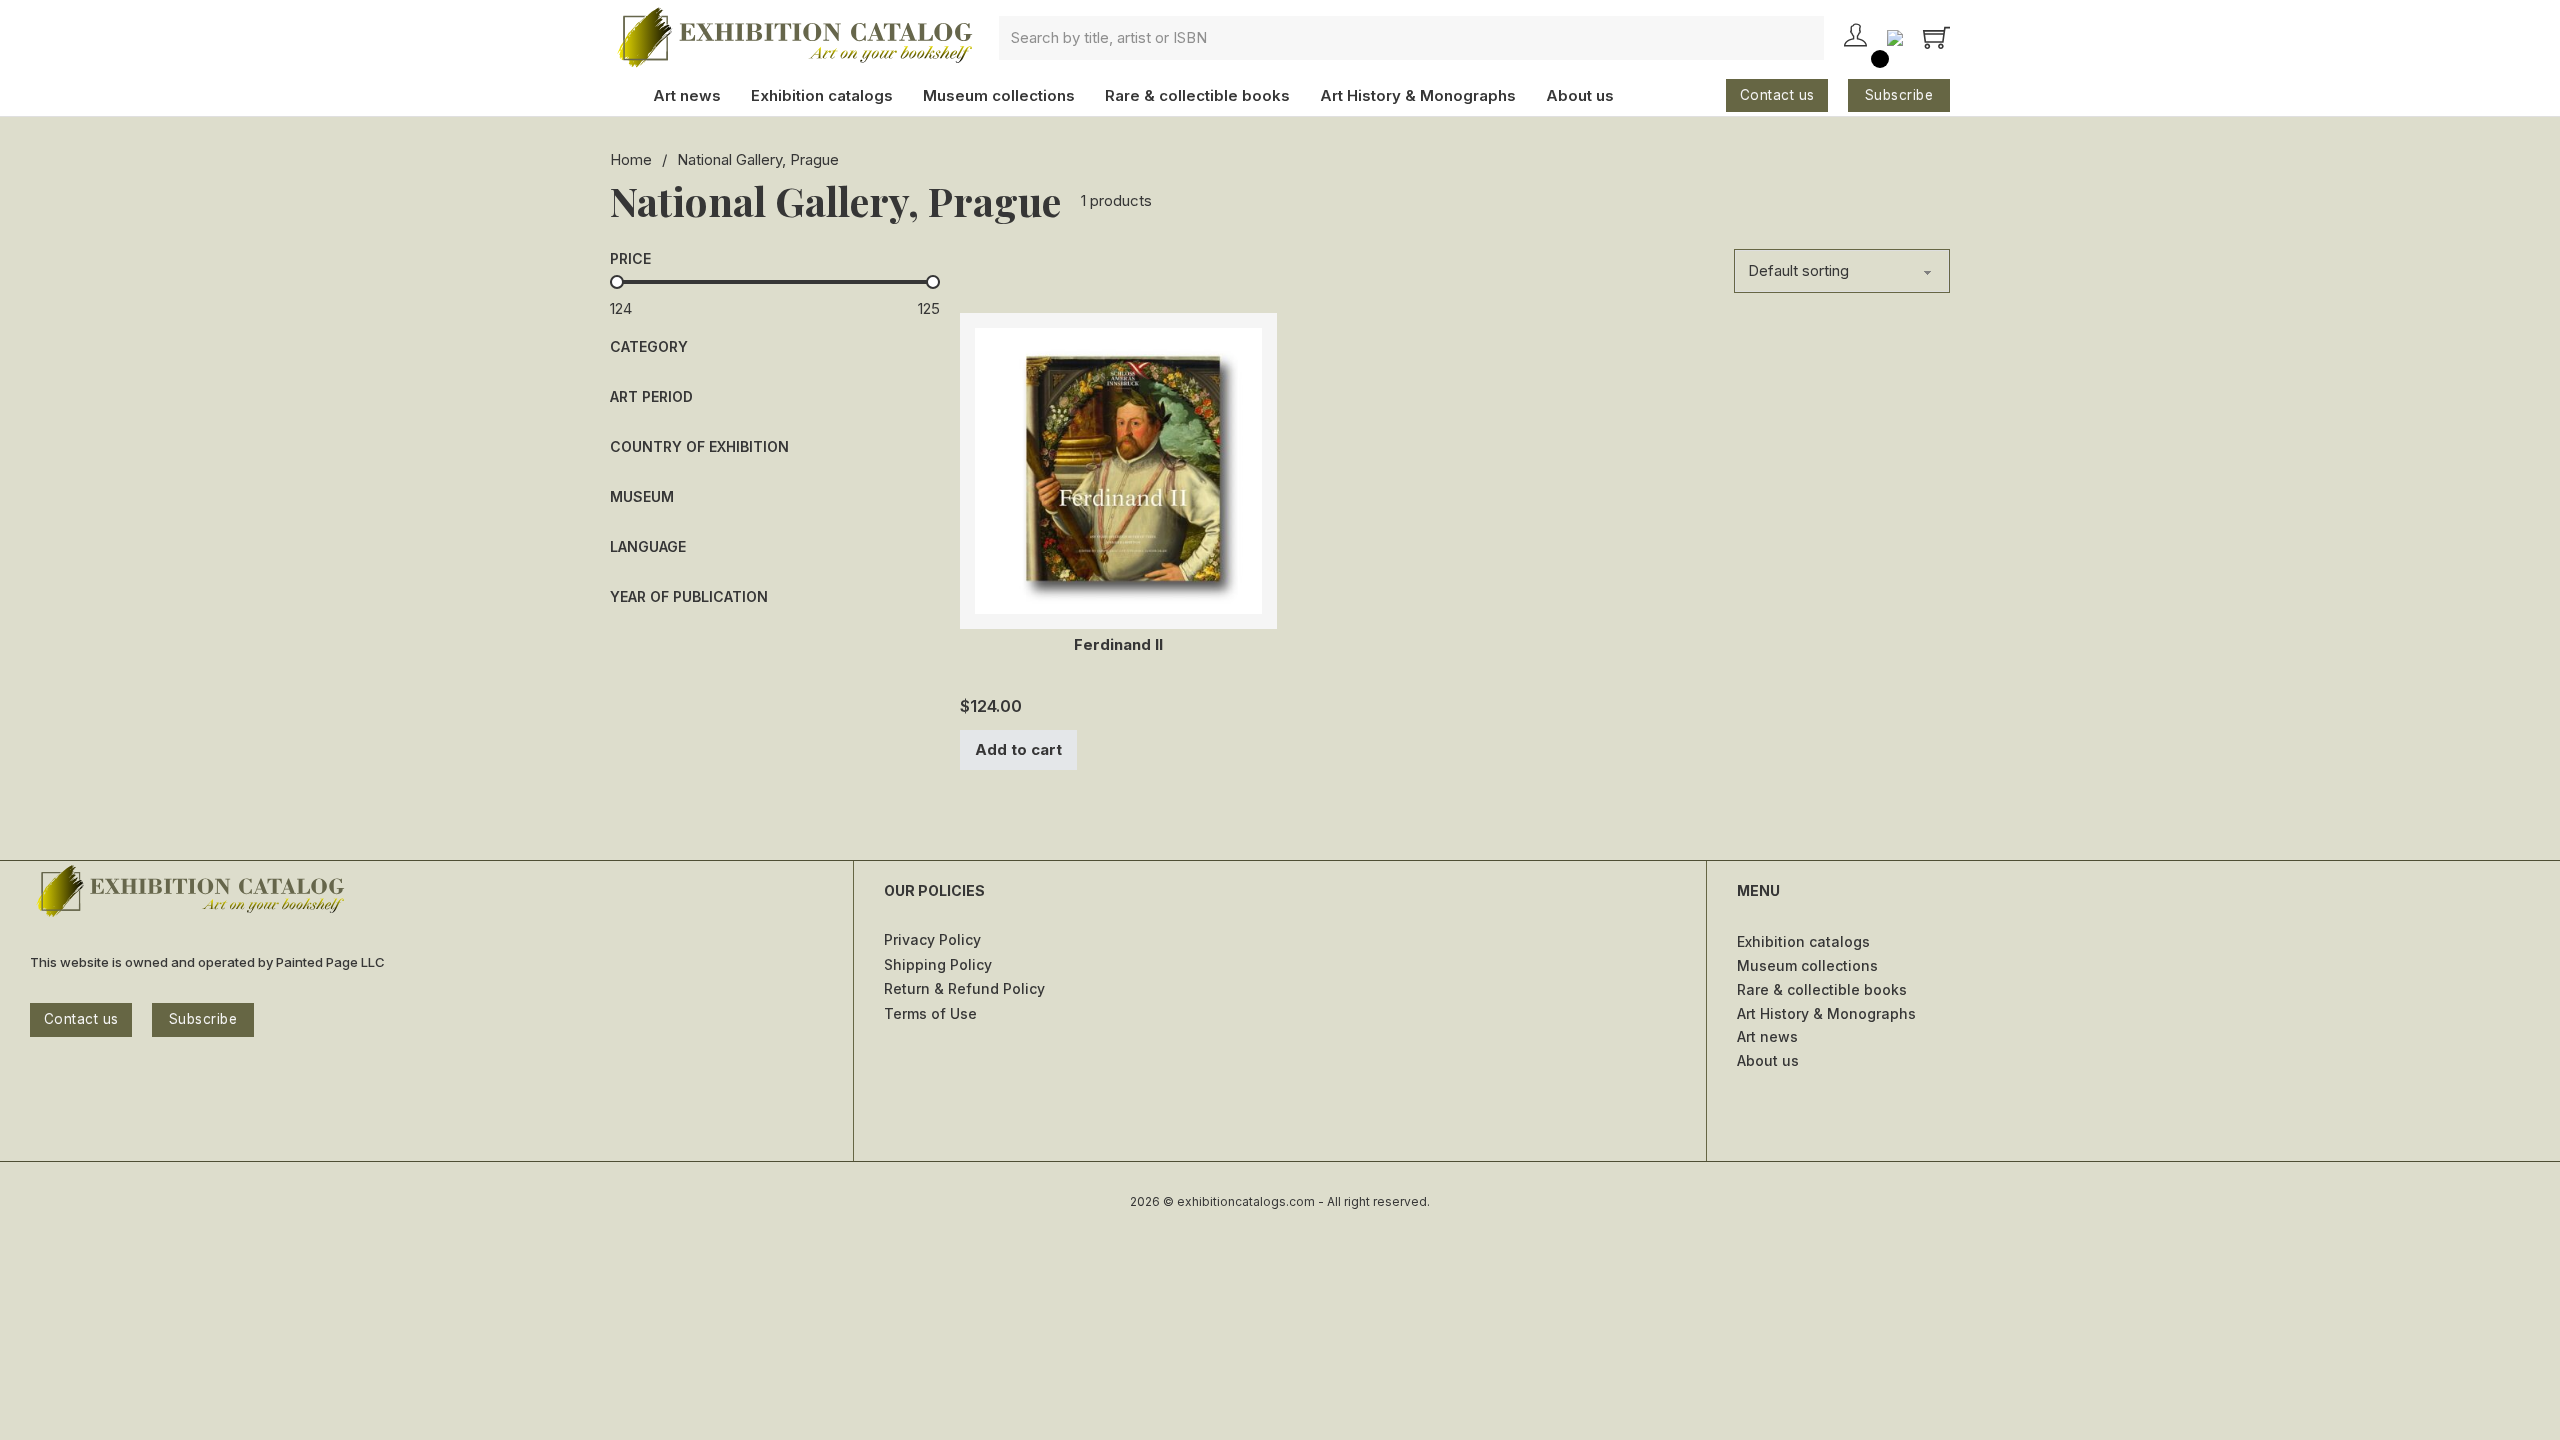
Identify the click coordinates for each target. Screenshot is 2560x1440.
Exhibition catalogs (822, 95)
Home (631, 159)
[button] (775, 347)
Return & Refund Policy (964, 988)
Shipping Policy (938, 964)
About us (1580, 95)
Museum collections (999, 95)
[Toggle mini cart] (1936, 37)
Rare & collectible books (1197, 95)
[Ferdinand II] (1118, 469)
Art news (687, 95)
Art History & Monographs (1418, 95)
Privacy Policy (932, 939)
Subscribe (1899, 95)
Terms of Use (930, 1013)
